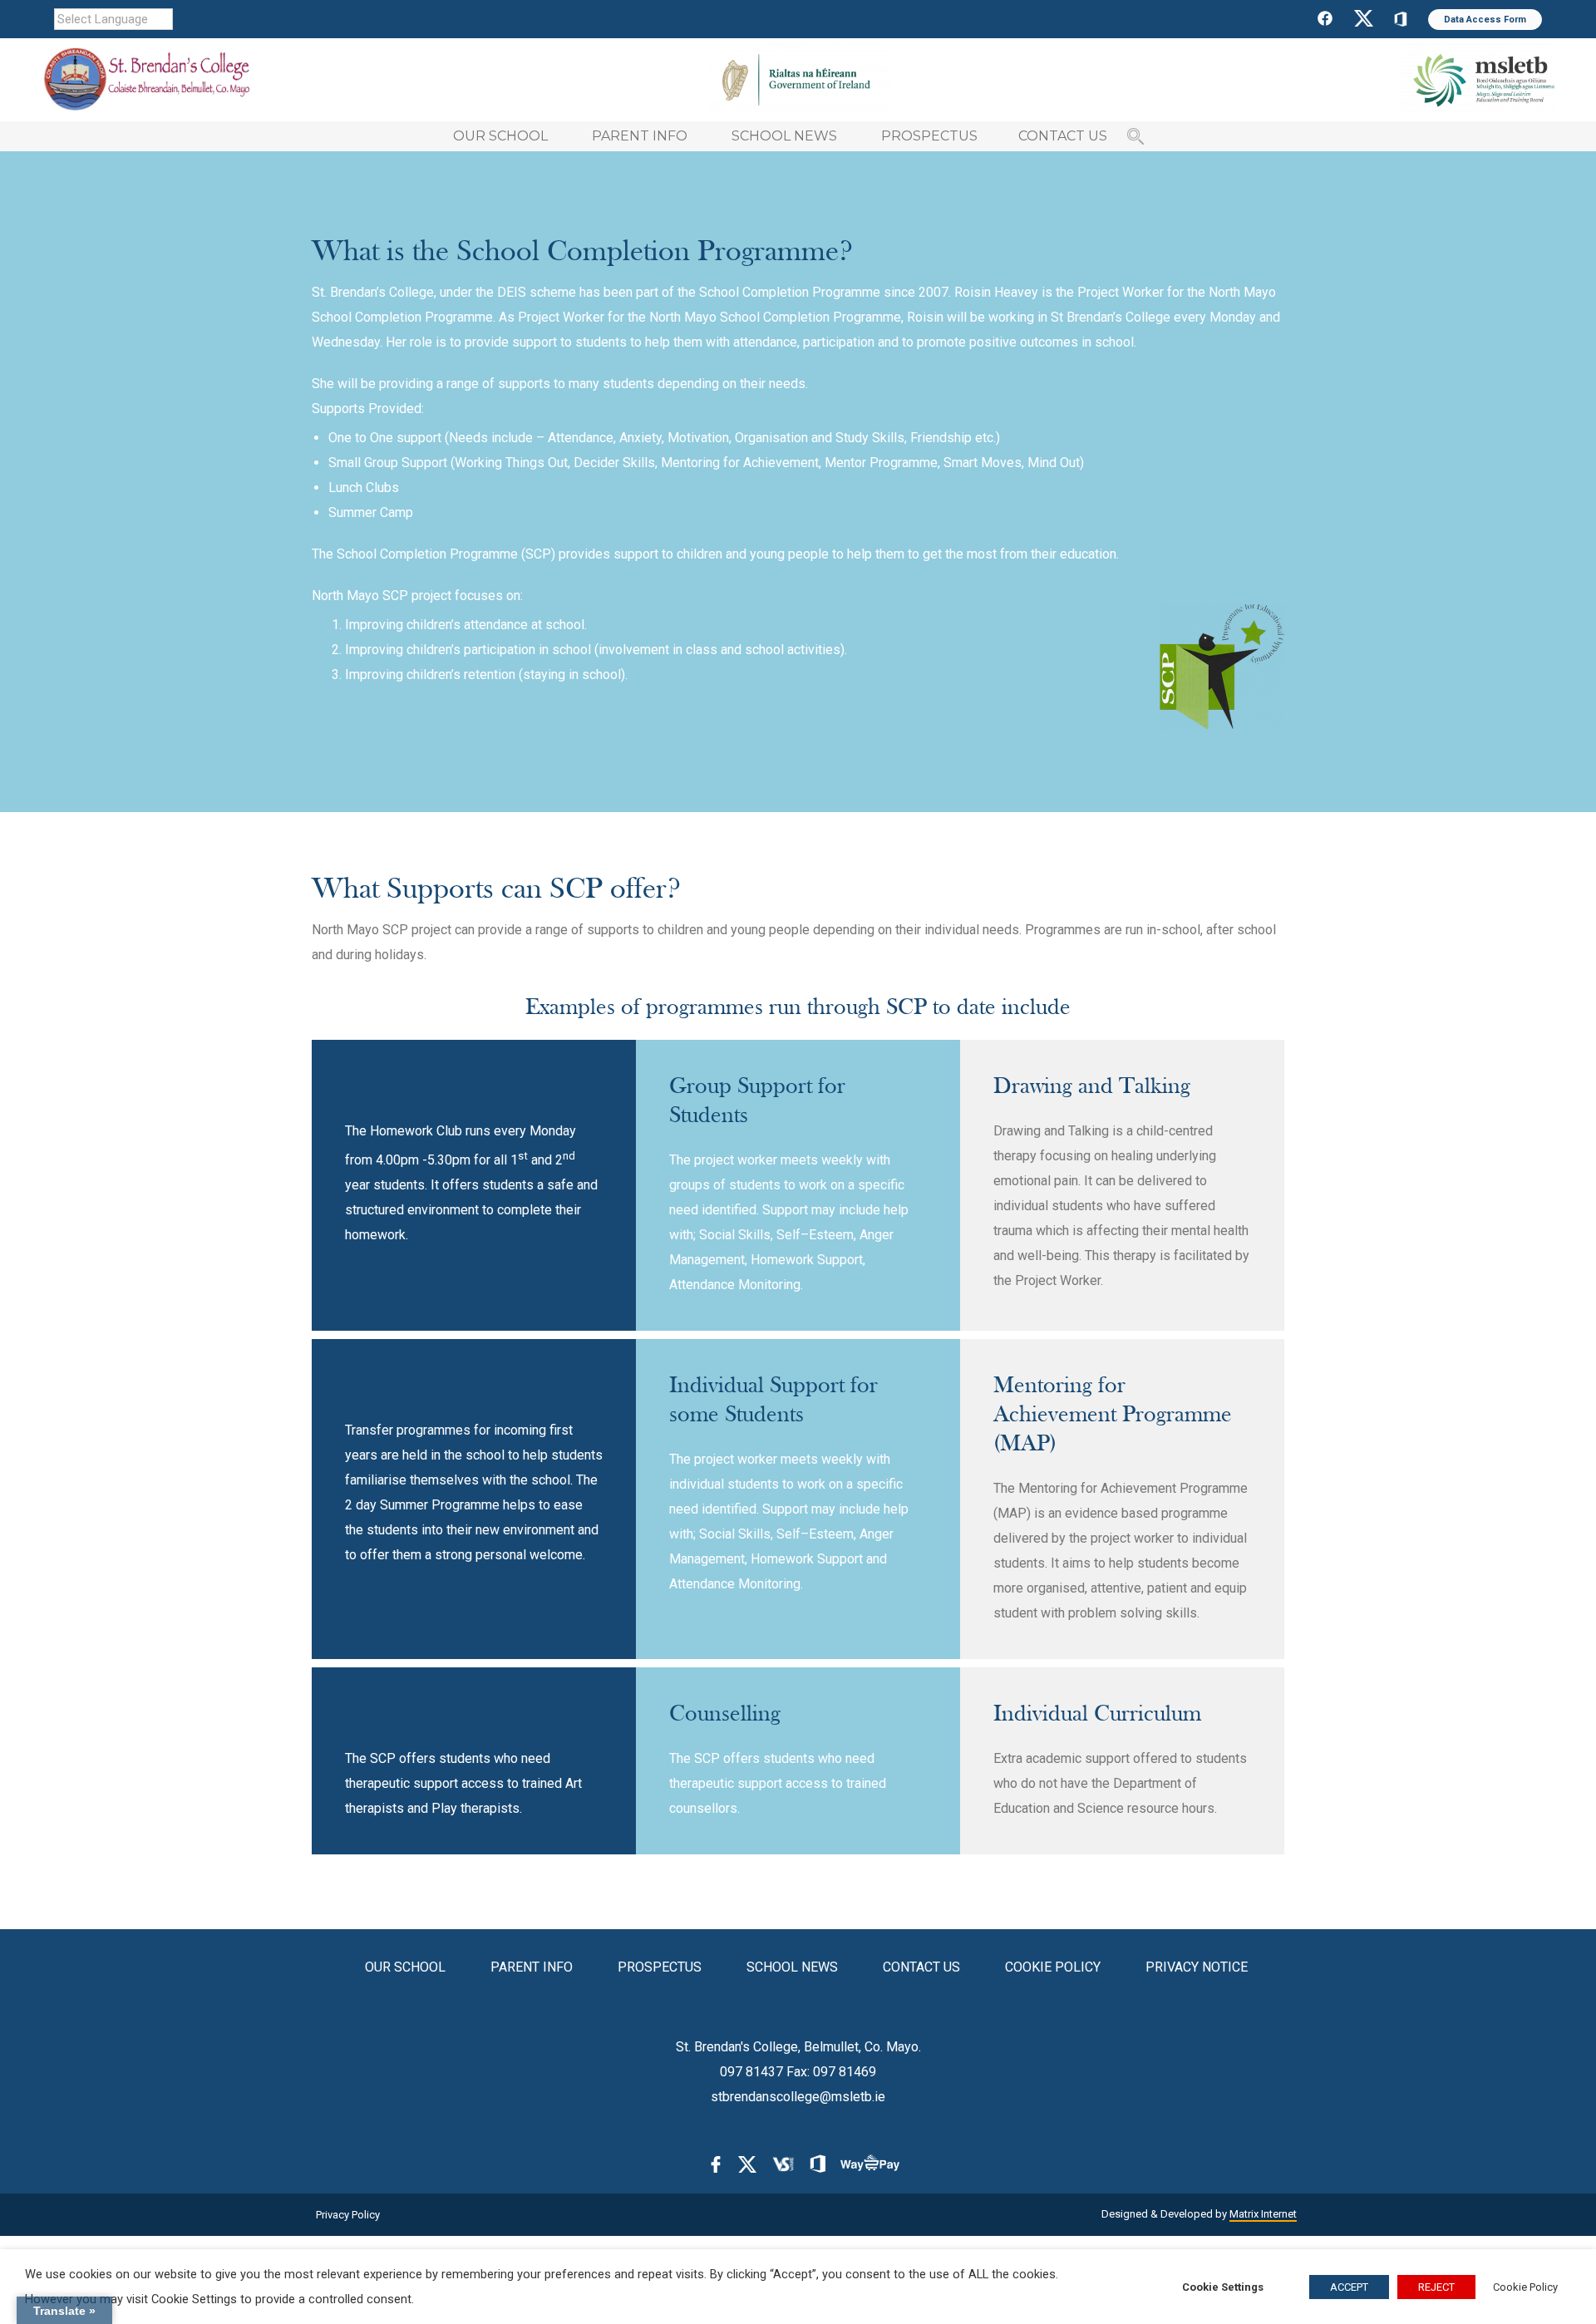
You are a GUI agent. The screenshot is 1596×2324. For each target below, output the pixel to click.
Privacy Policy (348, 2215)
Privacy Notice (1197, 1967)
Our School (405, 1967)
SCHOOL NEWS (784, 136)
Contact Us (921, 1967)
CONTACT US (1063, 136)
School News (792, 1967)
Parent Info (532, 1967)
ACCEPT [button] (1349, 2287)
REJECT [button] (1436, 2287)
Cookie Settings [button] (1223, 2287)
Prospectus (660, 1967)
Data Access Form (1485, 20)
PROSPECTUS (929, 136)
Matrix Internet (1263, 2214)
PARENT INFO (640, 136)
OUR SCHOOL (500, 136)
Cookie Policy (1053, 1967)
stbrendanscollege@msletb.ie (798, 2097)
